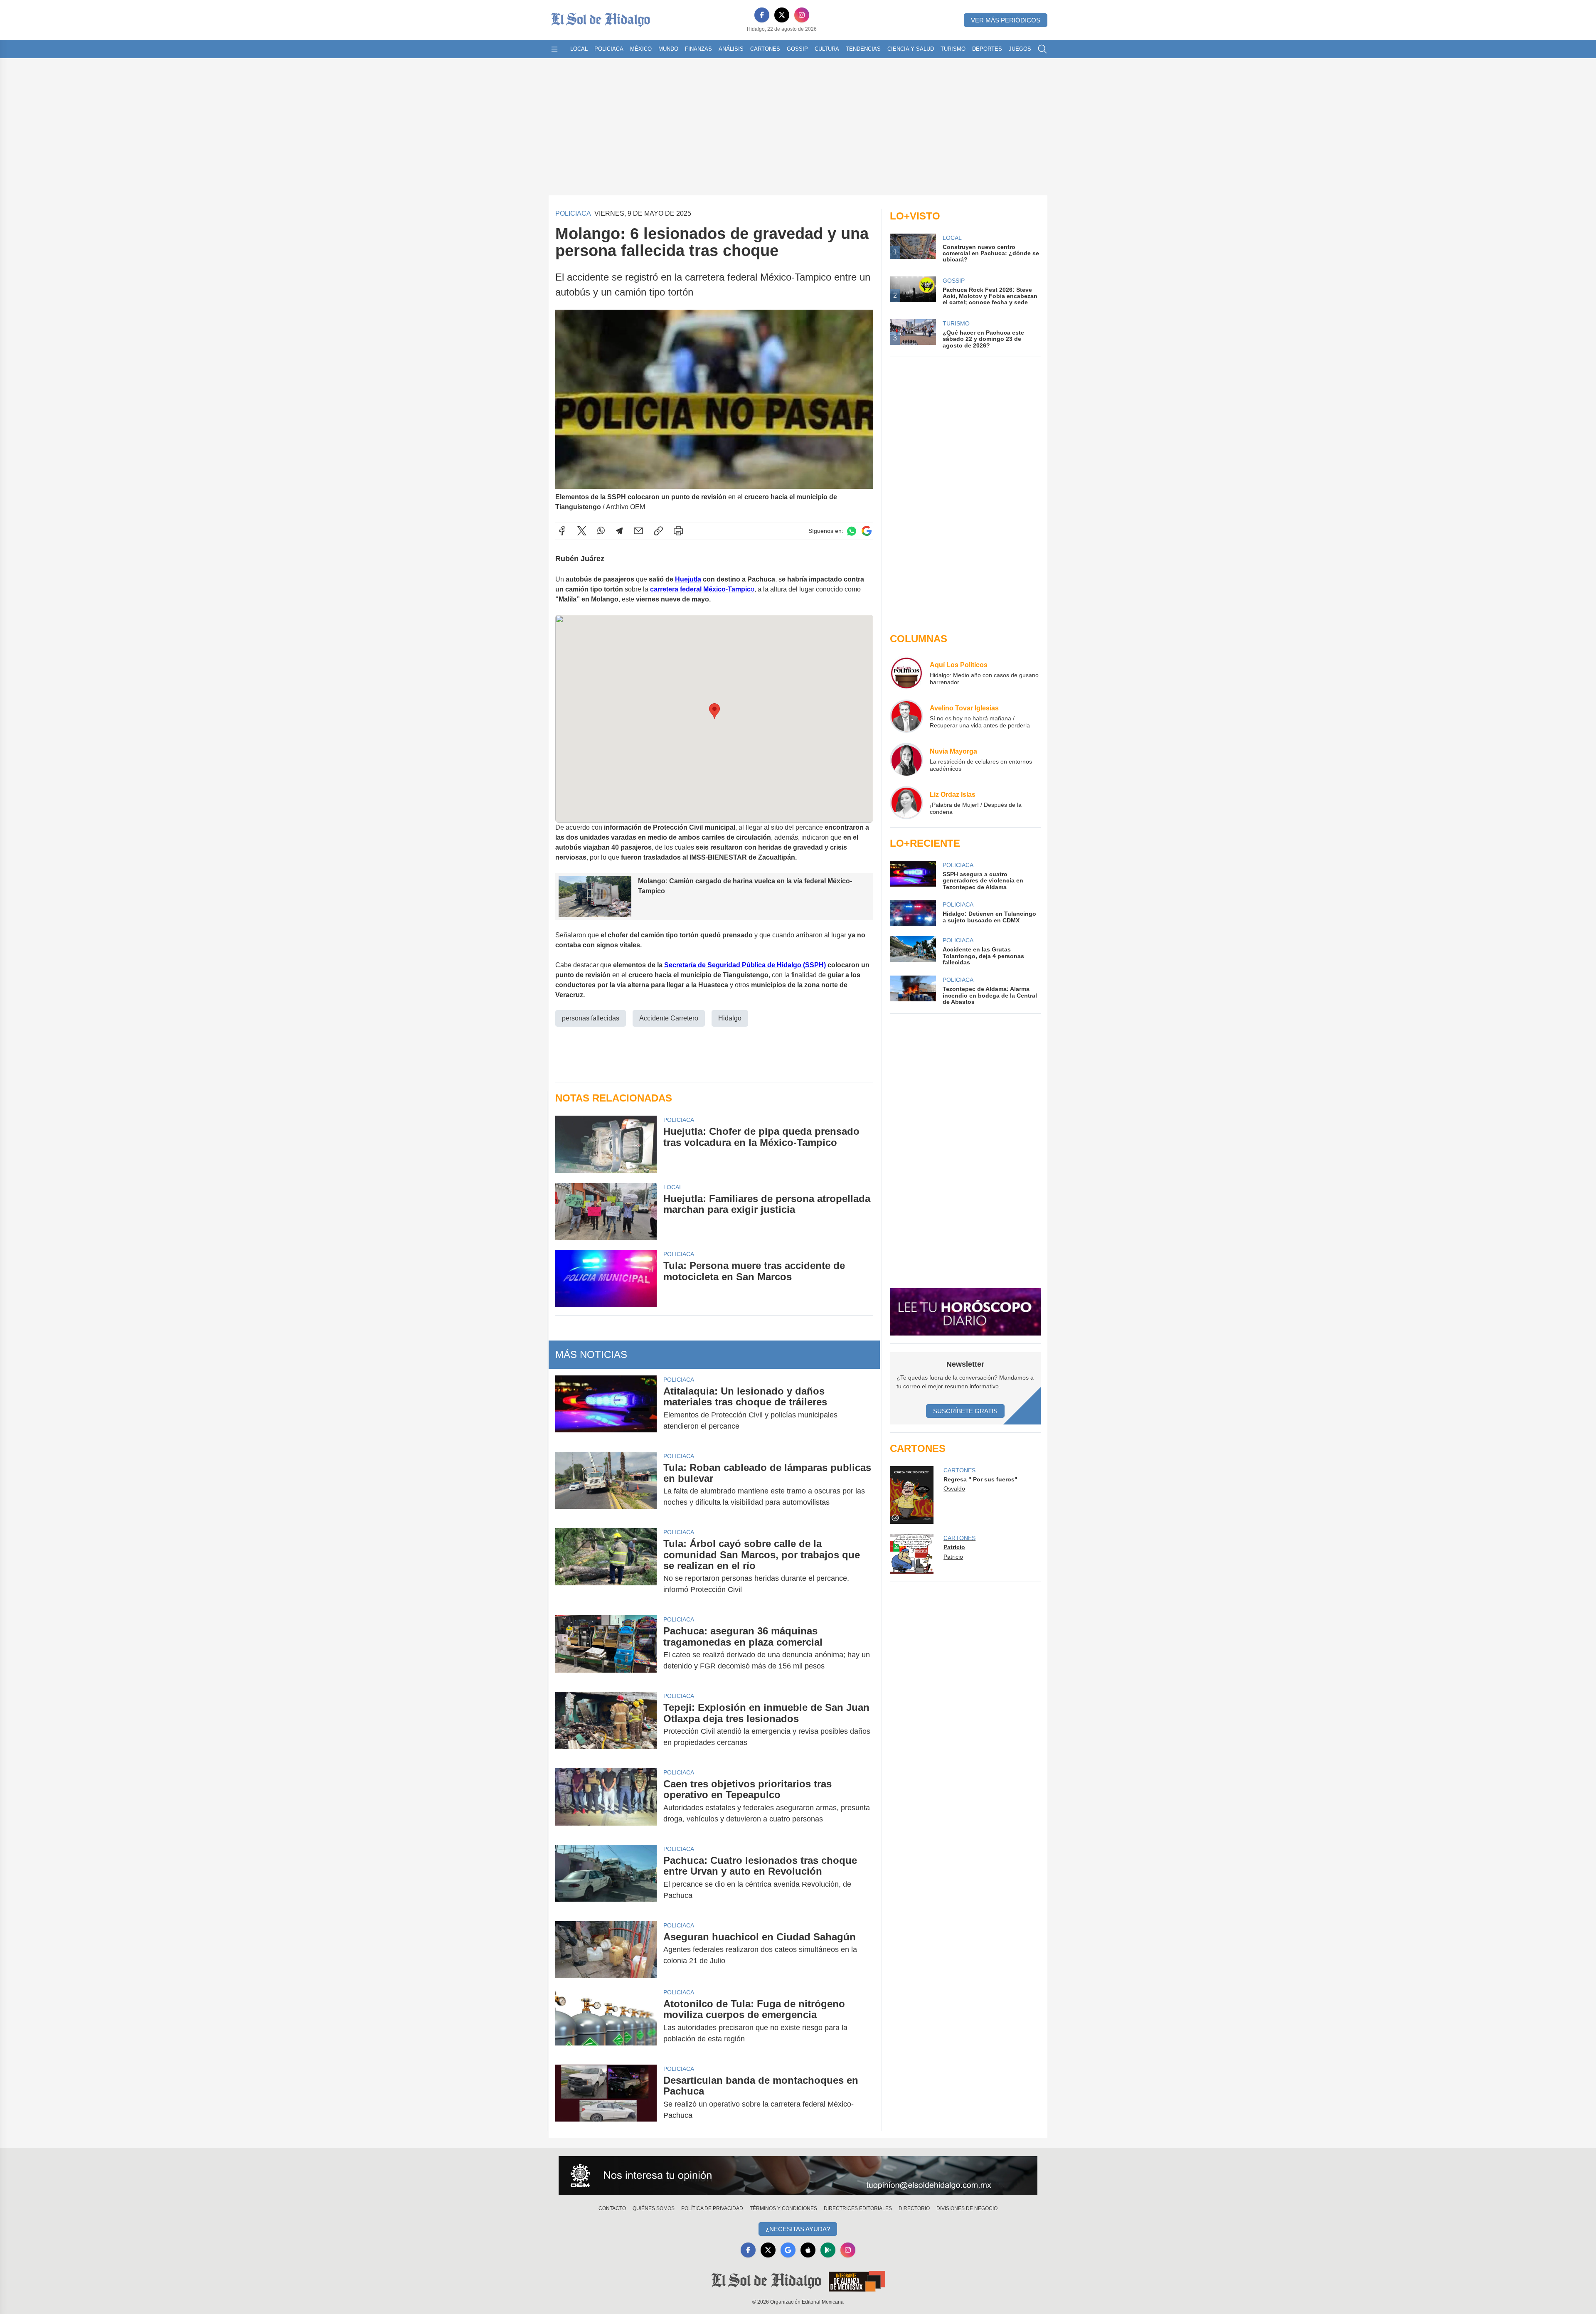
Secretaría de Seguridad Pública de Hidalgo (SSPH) (745, 965)
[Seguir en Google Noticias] (867, 531)
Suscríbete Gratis (965, 1411)
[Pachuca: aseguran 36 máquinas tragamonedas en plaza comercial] (606, 1649)
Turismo (953, 49)
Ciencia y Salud (911, 49)
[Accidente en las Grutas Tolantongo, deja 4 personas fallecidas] (913, 951)
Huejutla (688, 579)
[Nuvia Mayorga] (906, 759)
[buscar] (1042, 49)
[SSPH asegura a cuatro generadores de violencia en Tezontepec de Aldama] (913, 876)
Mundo (668, 49)
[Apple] (808, 2250)
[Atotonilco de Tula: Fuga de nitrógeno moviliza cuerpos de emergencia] (606, 2021)
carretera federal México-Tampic (700, 589)
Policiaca (609, 49)
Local (579, 49)
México (641, 49)
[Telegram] (619, 531)
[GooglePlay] (828, 2250)
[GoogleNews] (788, 2250)
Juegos (1020, 49)
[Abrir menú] (554, 49)
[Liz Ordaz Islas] (906, 803)
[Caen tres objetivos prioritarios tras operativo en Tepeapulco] (606, 1801)
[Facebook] (762, 15)
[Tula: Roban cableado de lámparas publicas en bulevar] (606, 1485)
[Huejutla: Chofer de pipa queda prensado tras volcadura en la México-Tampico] (606, 1144)
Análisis (731, 49)
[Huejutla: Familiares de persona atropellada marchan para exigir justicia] (606, 1211)
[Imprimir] (678, 531)
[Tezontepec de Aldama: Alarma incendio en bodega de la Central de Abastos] (913, 990)
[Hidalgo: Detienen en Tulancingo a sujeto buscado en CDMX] (913, 913)
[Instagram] (802, 15)
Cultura (827, 49)
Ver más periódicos (1006, 20)
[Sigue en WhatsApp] (852, 531)
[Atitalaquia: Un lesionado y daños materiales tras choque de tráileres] (606, 1409)
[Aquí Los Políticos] (906, 673)
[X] (782, 15)
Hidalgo (730, 1018)
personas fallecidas (591, 1018)
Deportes (987, 49)
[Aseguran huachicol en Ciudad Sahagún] (606, 1950)
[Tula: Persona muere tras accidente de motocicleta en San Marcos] (606, 1278)
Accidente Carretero (669, 1018)
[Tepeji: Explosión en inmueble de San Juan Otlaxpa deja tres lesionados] (606, 1725)
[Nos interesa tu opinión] (798, 2176)
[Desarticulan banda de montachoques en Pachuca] (606, 2098)
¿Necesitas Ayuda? (798, 2229)
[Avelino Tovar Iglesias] (906, 716)
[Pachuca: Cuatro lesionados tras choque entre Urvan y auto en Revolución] (606, 1878)
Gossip (797, 49)
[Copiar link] (658, 531)
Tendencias (863, 49)
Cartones (765, 49)
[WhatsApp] (601, 531)
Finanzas (698, 49)
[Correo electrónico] (638, 531)
